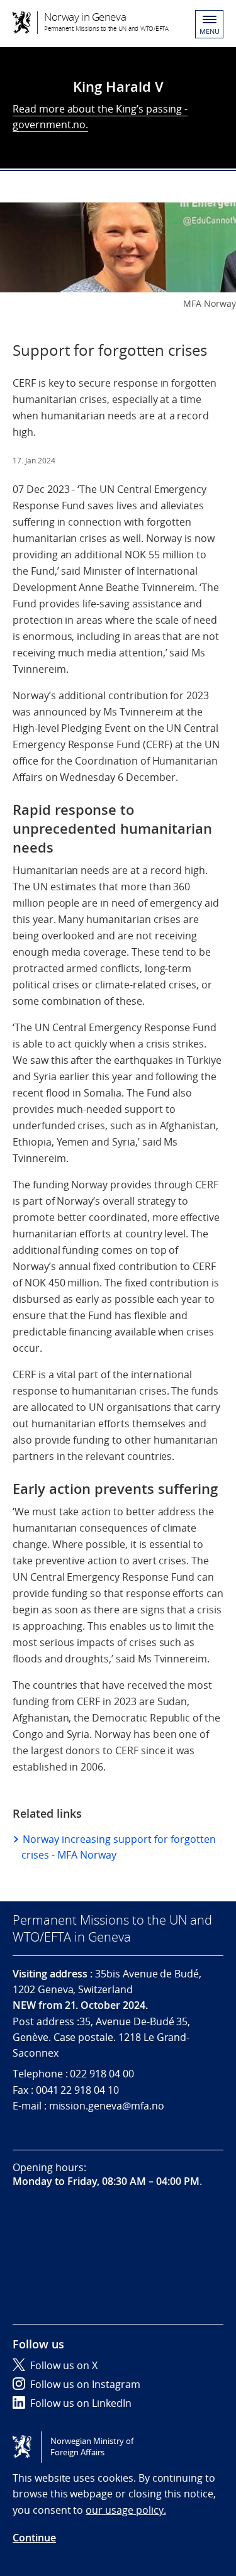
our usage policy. (126, 2510)
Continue (34, 2538)
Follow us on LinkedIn (81, 2403)
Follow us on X (64, 2365)
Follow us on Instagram (85, 2384)
